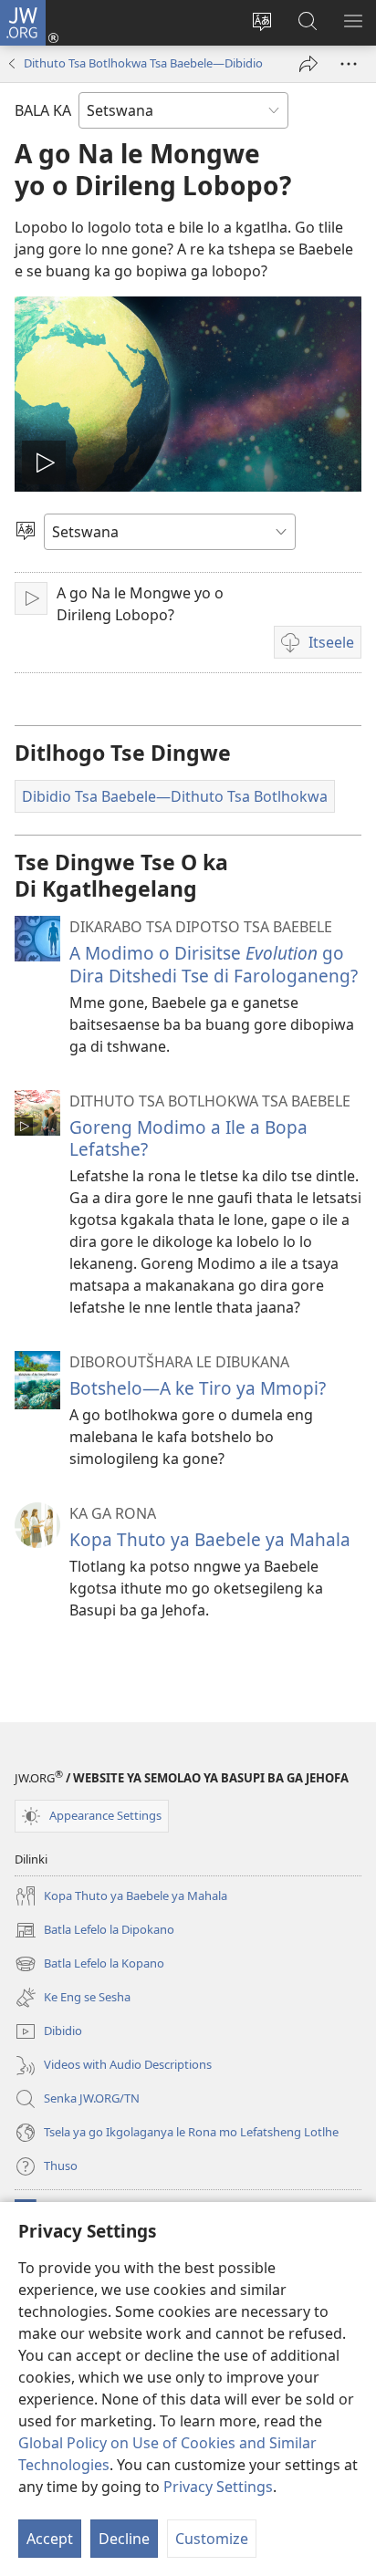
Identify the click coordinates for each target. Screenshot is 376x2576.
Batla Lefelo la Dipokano (94, 1931)
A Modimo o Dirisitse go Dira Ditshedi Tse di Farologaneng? (214, 964)
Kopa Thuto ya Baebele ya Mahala (210, 1539)
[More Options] (349, 64)
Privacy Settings (218, 2487)
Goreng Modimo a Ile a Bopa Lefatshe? (188, 1138)
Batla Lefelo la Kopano (89, 1965)
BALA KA (43, 110)
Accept (50, 2539)
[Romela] (308, 64)
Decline (124, 2539)
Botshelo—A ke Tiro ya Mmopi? (198, 1388)
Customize (212, 2539)
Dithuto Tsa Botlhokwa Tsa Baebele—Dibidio (143, 63)
